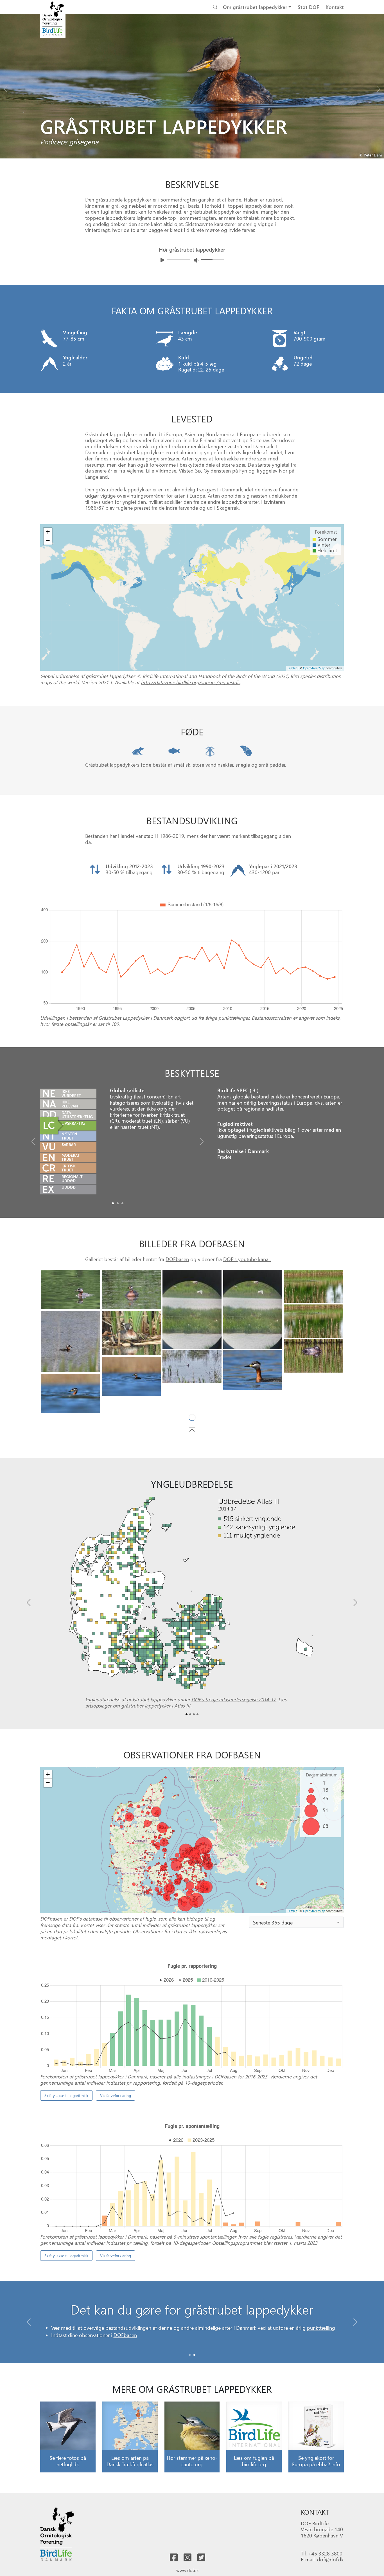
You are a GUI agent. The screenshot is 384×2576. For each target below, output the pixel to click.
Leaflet (292, 668)
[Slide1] (118, 1203)
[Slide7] (131, 1333)
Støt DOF (308, 7)
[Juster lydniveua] (196, 260)
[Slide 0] (190, 2374)
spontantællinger (218, 2256)
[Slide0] (113, 1203)
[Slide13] (313, 1403)
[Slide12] (71, 1393)
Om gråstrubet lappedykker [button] (255, 7)
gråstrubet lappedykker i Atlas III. (156, 1725)
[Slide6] (71, 1341)
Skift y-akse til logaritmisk (66, 2115)
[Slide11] (131, 1377)
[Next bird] (378, 88)
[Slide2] (122, 1203)
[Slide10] (253, 1370)
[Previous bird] (6, 88)
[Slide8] (313, 1356)
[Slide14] (192, 1405)
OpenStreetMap (314, 668)
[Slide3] (253, 1309)
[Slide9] (192, 1367)
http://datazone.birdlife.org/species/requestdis (190, 682)
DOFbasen (177, 1259)
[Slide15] (253, 1410)
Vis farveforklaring (116, 2115)
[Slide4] (313, 1286)
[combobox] (296, 1941)
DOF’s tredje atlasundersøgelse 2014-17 (234, 1718)
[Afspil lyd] (162, 260)
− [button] (48, 540)
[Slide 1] (194, 2374)
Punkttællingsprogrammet (251, 2347)
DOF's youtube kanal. (247, 1259)
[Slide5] (313, 1321)
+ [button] (48, 532)
